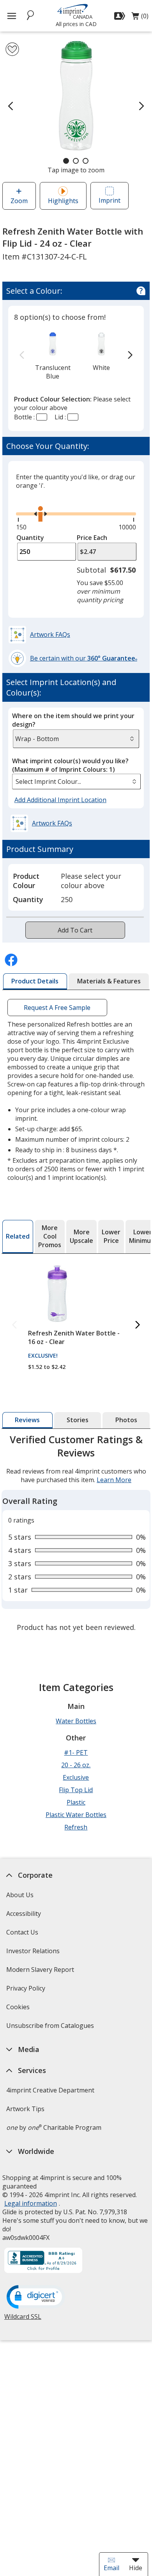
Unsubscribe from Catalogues (51, 2028)
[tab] (35, 981)
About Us (20, 1895)
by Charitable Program (54, 2127)
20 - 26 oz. (76, 1765)
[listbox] (76, 782)
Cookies (19, 2009)
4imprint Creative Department (50, 2090)
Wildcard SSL (23, 2319)
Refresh (76, 1827)
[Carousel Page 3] (86, 161)
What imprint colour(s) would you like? (70, 765)
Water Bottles (76, 1721)
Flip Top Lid (76, 1790)
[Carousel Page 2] (76, 161)
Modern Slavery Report (41, 1972)
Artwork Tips (25, 2109)
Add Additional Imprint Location (60, 800)
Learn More (114, 1480)
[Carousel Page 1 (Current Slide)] (66, 161)
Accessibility (24, 1914)
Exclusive (76, 1777)
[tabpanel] (76, 1534)
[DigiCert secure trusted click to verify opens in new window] (36, 2297)
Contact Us (22, 1932)
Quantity (30, 538)
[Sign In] (121, 16)
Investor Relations (34, 1953)
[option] (53, 355)
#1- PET (76, 1752)
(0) (140, 18)
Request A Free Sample (57, 1008)
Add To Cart (75, 930)
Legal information (31, 2203)
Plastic (76, 1802)
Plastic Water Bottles (76, 1815)
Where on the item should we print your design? (73, 720)
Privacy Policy (27, 1991)
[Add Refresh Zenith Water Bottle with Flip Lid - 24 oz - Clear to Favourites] (12, 49)
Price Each (92, 538)
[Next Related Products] (138, 1325)
